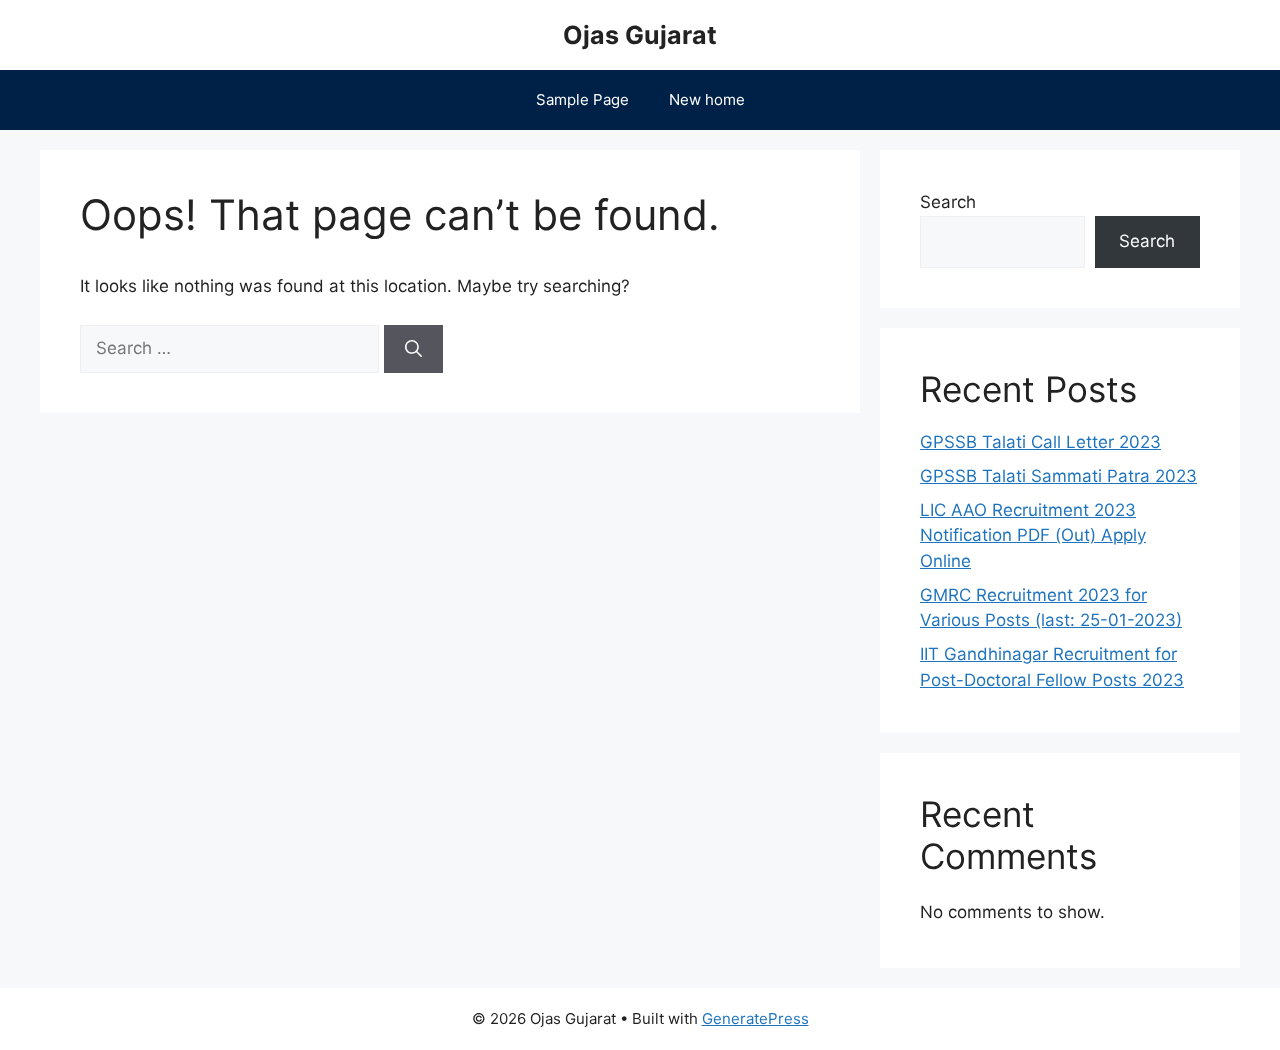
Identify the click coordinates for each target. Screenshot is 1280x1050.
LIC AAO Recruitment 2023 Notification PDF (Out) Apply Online (1033, 535)
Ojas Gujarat (640, 35)
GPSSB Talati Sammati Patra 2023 (1058, 476)
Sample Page (582, 99)
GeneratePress (755, 1018)
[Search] (413, 349)
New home (707, 99)
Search (948, 202)
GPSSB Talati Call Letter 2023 (1040, 442)
